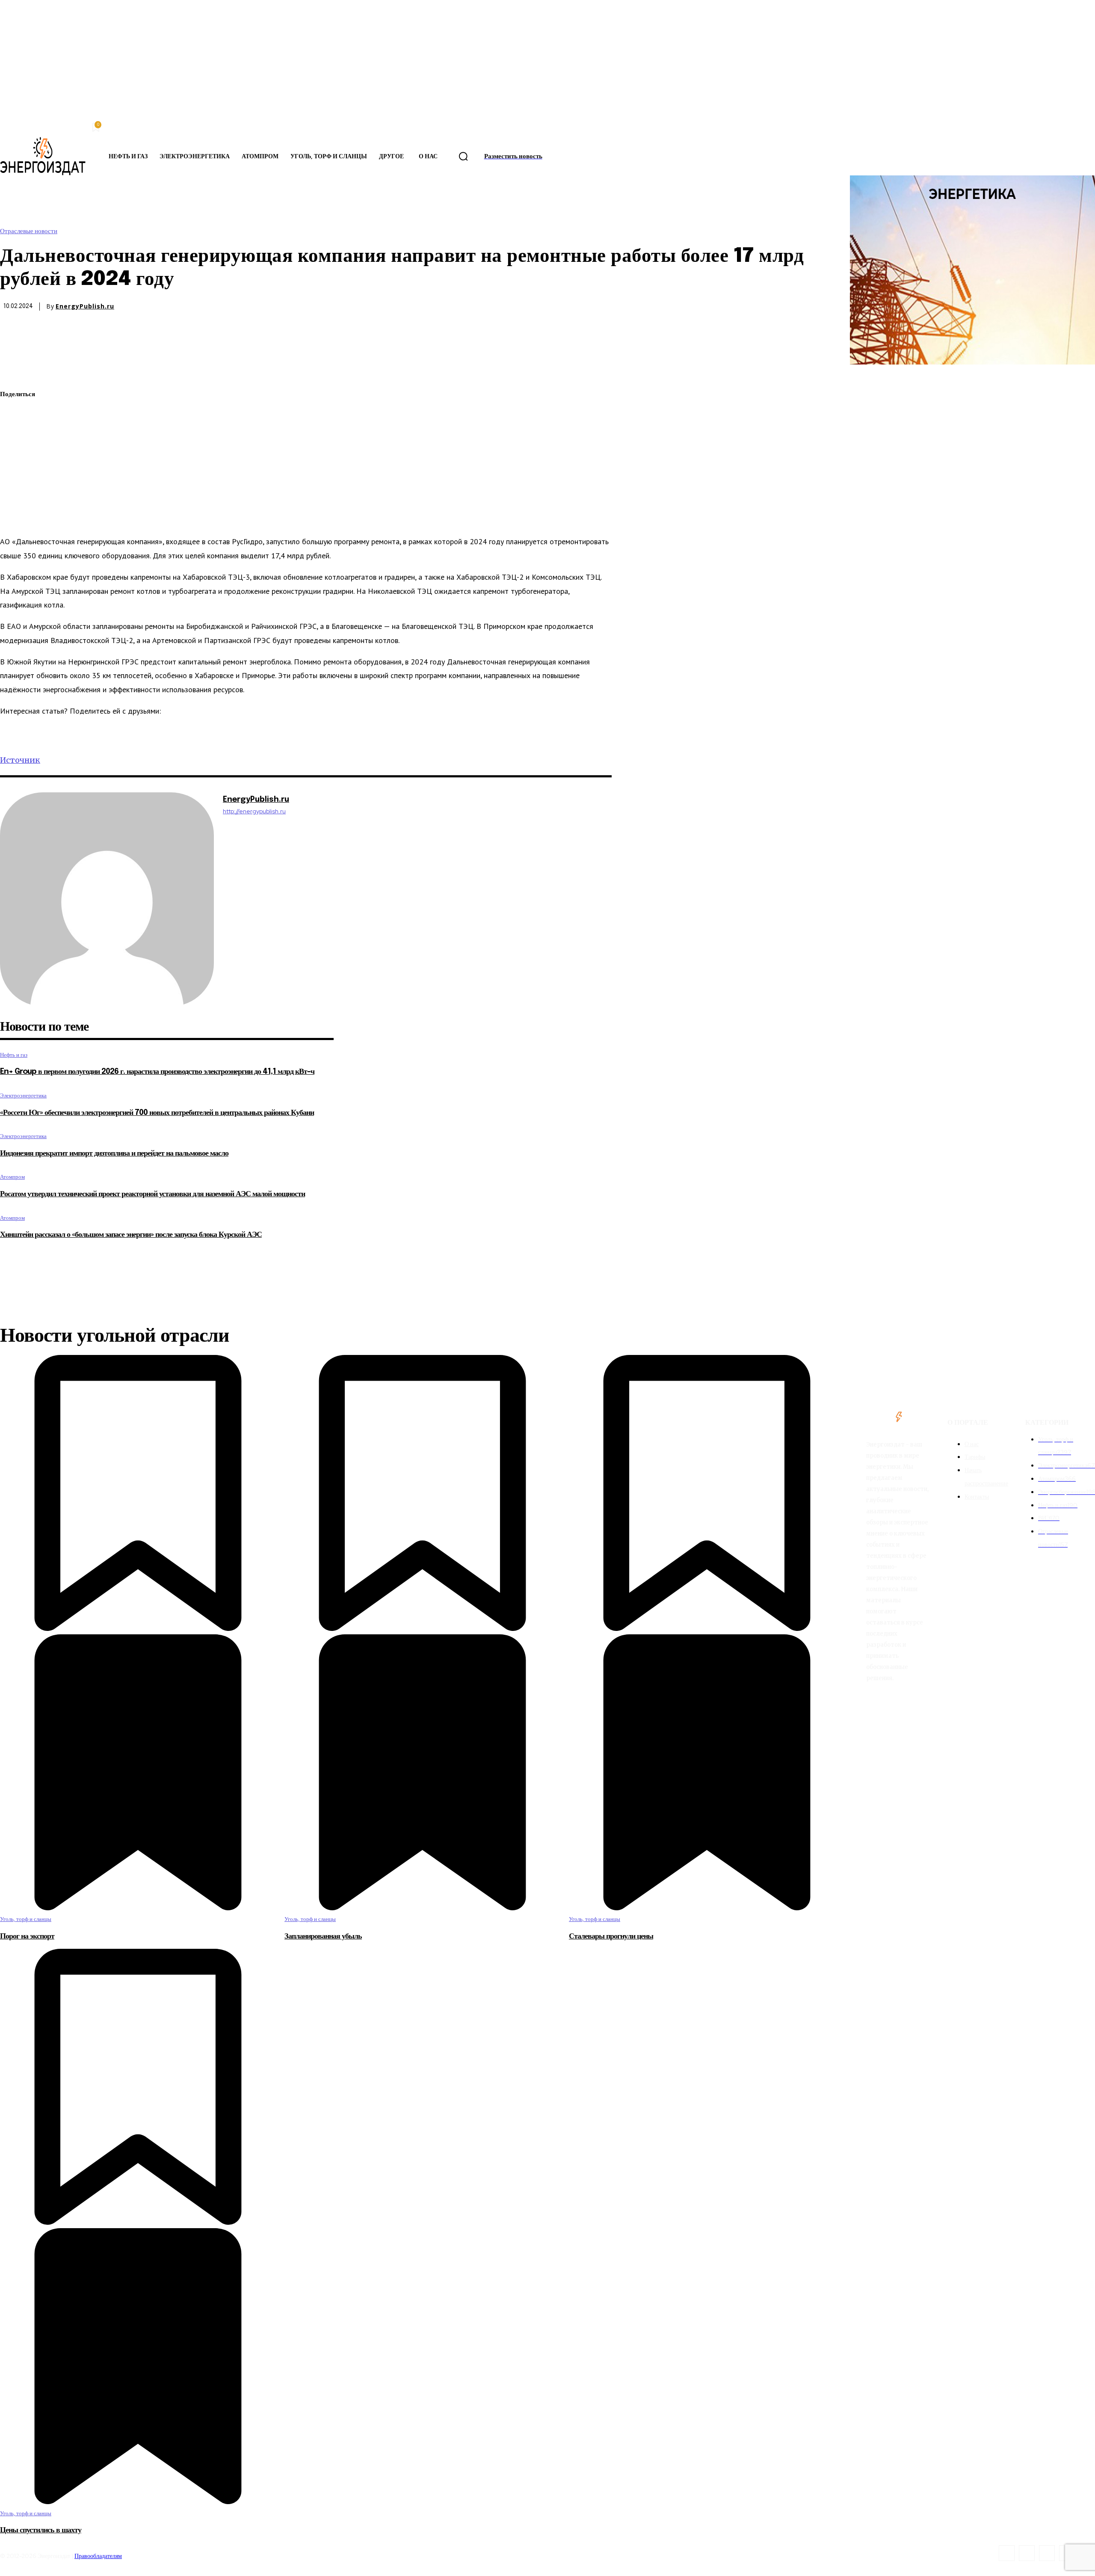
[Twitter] (14, 415)
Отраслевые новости (29, 231)
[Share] (1027, 2553)
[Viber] (14, 516)
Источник (20, 760)
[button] (463, 157)
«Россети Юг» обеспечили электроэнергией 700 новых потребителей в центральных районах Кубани (157, 1113)
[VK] (14, 495)
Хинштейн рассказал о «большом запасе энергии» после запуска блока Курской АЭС (131, 1235)
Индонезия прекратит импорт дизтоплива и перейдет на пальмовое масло (114, 1153)
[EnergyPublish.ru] (107, 899)
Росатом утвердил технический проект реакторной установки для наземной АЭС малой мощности (152, 1194)
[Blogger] (1007, 2553)
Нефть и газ (14, 1055)
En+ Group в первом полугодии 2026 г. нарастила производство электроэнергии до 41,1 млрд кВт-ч (157, 1072)
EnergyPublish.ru (85, 306)
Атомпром (12, 1177)
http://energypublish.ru (254, 811)
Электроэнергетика (23, 1095)
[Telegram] (14, 475)
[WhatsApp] (14, 435)
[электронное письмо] (14, 455)
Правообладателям (98, 2556)
